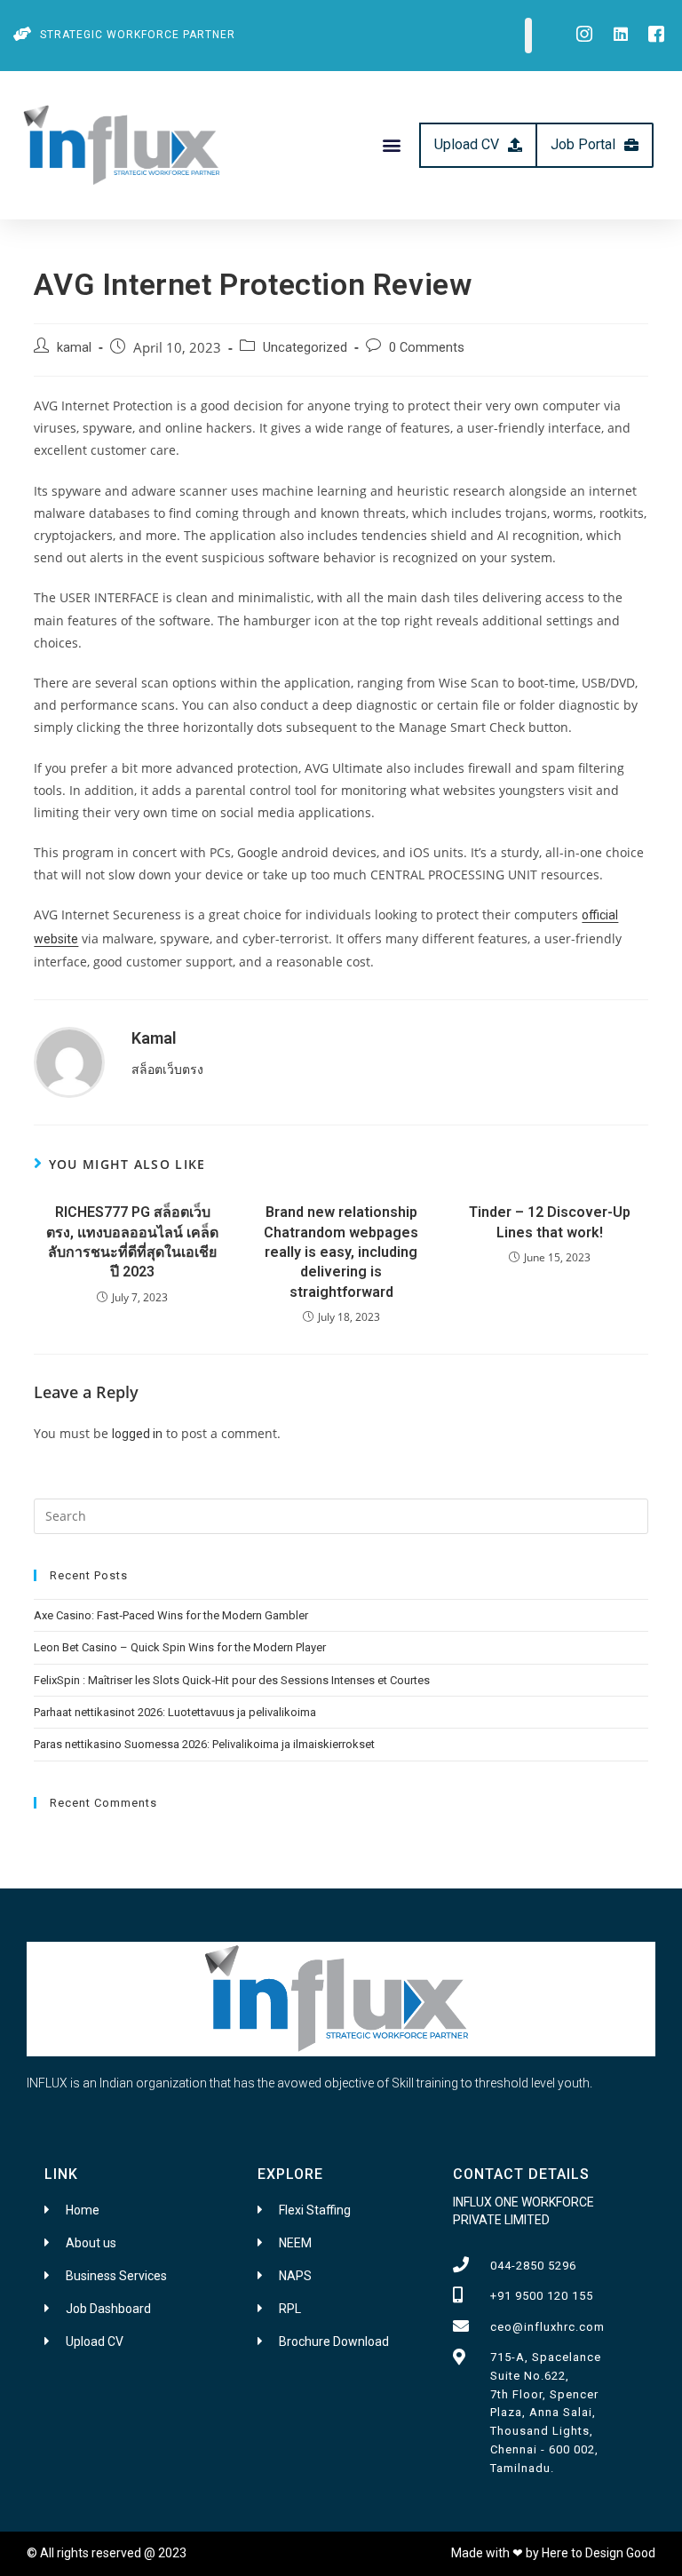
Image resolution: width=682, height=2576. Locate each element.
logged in (137, 1434)
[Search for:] (341, 1515)
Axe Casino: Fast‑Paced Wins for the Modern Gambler (171, 1615)
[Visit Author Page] (69, 1061)
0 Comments (427, 348)
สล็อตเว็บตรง (167, 1069)
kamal (74, 348)
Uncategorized (305, 348)
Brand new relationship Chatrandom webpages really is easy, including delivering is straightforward (341, 1252)
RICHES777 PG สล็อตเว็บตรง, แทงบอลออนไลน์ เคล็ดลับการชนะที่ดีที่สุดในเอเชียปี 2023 (132, 1242)
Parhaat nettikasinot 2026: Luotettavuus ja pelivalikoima (175, 1712)
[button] (392, 145)
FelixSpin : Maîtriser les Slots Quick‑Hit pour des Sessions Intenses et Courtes (232, 1680)
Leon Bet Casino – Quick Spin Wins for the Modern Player (180, 1647)
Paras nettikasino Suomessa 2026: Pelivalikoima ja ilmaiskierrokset (204, 1744)
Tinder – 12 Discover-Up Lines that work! (550, 1222)
